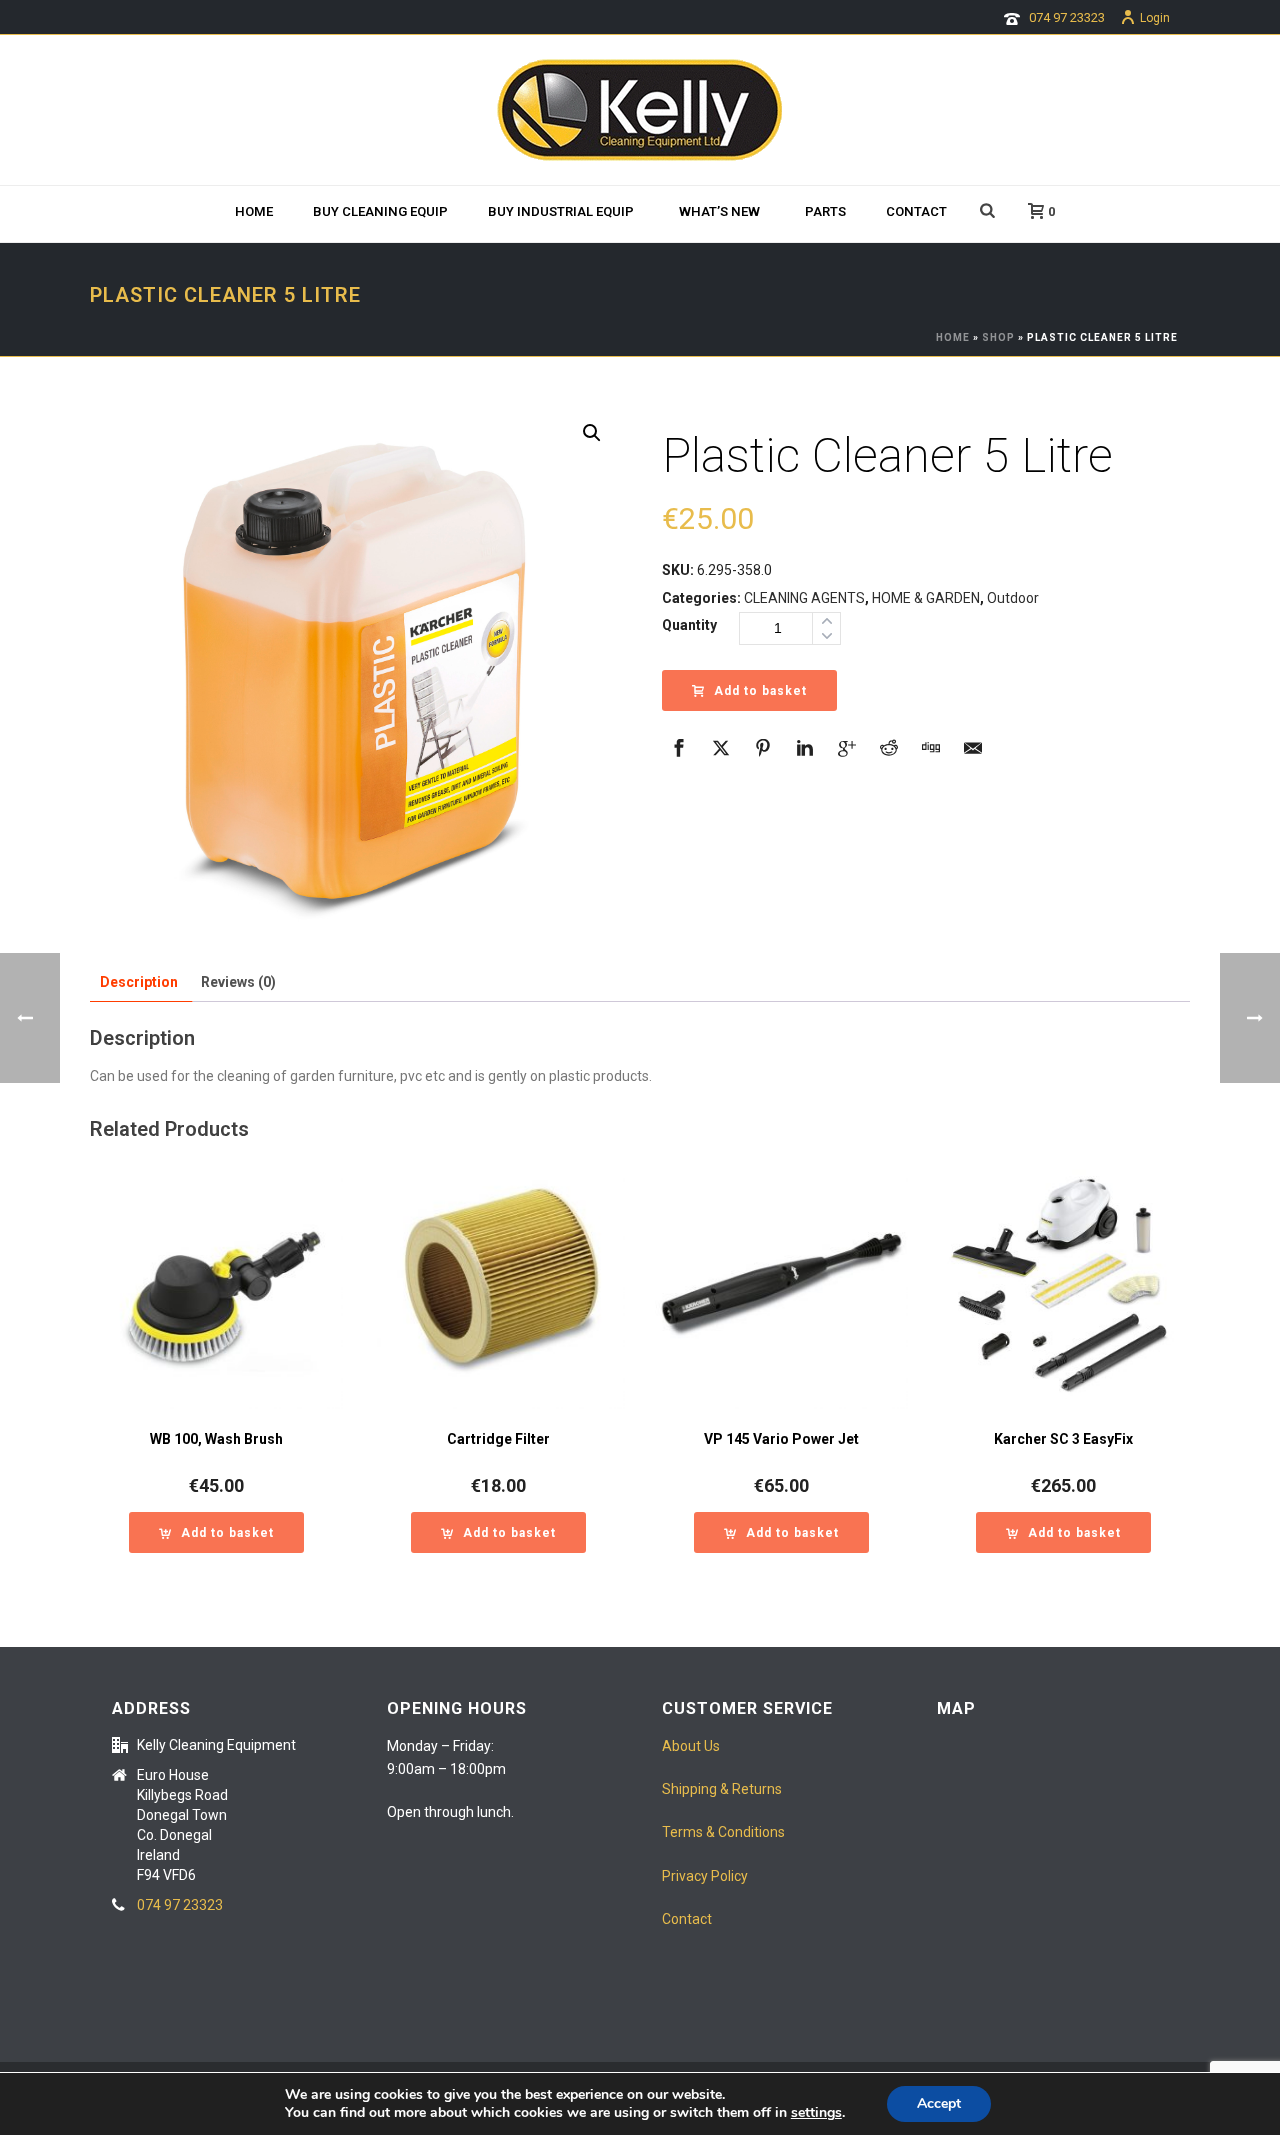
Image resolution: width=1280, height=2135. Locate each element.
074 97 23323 (1067, 17)
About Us (691, 1746)
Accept (939, 2103)
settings (816, 2113)
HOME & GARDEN (926, 598)
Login (1155, 18)
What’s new (719, 211)
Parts (825, 211)
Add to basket (760, 691)
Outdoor (1013, 598)
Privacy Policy (705, 1876)
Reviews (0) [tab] (238, 982)
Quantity (689, 625)
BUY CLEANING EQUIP (380, 211)
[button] (592, 433)
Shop (998, 337)
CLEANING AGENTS (804, 598)
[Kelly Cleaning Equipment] (640, 110)
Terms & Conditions (723, 1832)
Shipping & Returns (722, 1789)
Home (254, 211)
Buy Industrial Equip (561, 211)
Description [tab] (139, 982)
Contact (916, 211)
